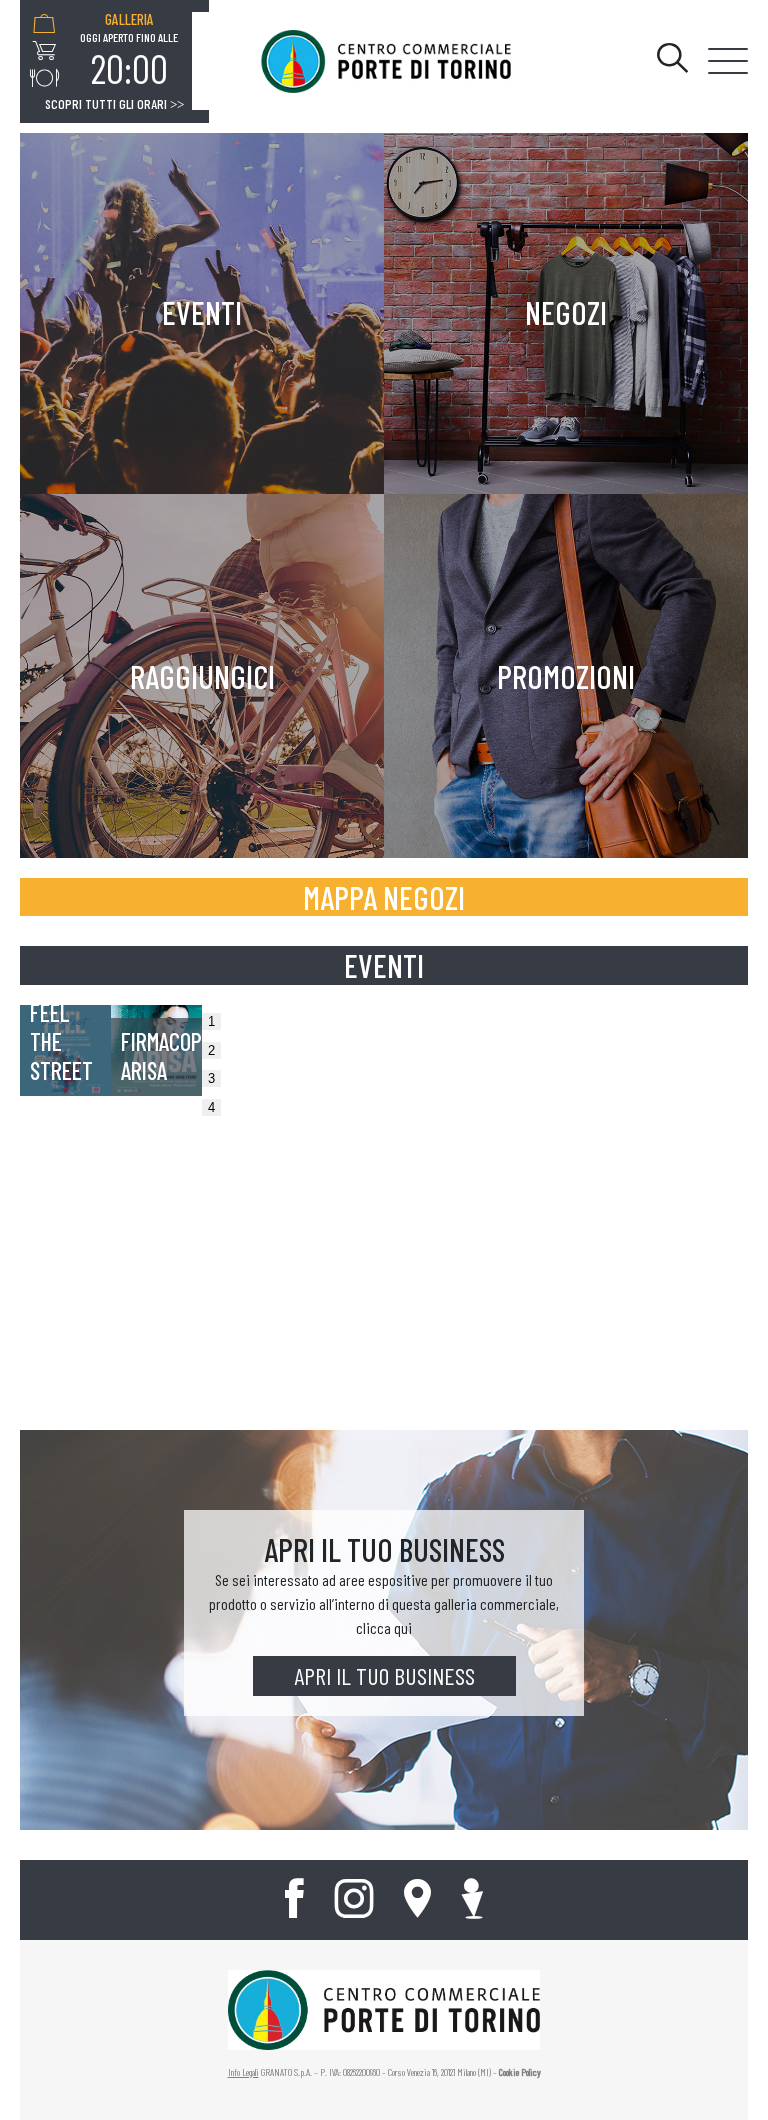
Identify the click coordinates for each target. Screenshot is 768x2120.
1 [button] (211, 1021)
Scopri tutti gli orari (114, 104)
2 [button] (211, 1050)
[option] (129, 51)
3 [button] (211, 1078)
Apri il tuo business (384, 1675)
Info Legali (243, 2072)
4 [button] (211, 1107)
